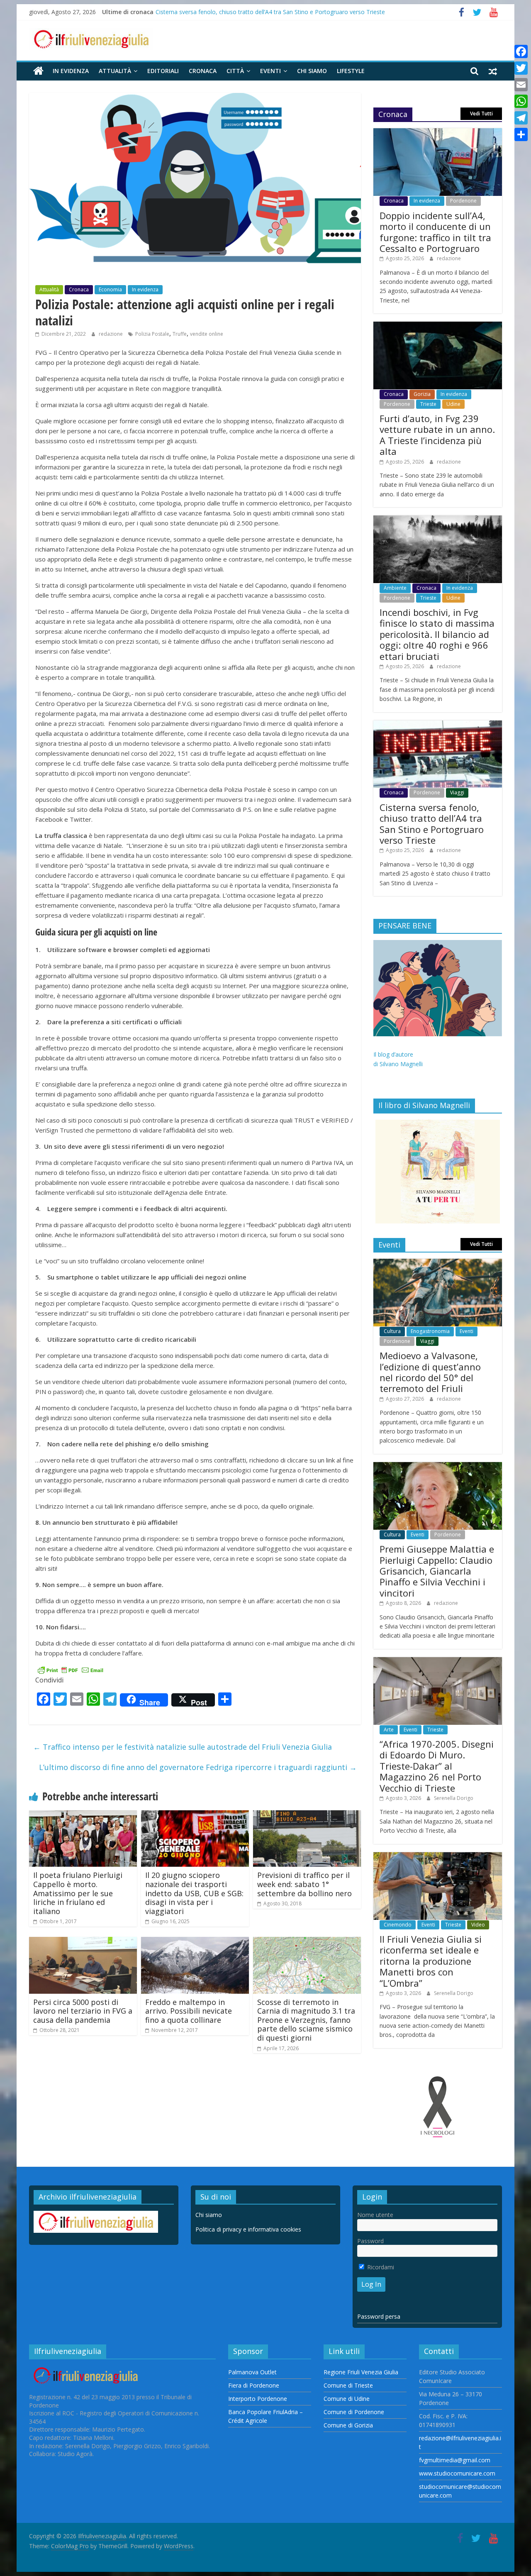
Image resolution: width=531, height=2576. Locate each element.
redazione (111, 334)
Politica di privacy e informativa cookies (248, 2229)
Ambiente (395, 588)
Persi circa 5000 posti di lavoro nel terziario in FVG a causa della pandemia (83, 2011)
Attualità (115, 71)
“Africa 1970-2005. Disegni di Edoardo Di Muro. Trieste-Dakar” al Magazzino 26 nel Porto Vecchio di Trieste (437, 1766)
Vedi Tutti (481, 114)
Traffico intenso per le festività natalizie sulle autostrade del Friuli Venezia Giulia (183, 1747)
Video (478, 1925)
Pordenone (463, 201)
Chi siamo (312, 71)
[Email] (521, 85)
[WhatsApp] (521, 101)
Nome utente (375, 2215)
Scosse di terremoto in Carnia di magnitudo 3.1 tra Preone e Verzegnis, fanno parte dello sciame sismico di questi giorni (306, 2020)
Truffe (180, 334)
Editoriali (163, 71)
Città (235, 71)
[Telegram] (521, 118)
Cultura (392, 1331)
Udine (453, 404)
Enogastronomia (430, 1331)
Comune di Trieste (348, 2385)
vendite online (207, 334)
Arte (389, 1730)
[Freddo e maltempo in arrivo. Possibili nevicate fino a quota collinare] (195, 1942)
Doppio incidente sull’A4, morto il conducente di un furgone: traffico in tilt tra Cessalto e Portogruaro (435, 232)
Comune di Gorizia (348, 2425)
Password (370, 2241)
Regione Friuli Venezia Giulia (361, 2372)
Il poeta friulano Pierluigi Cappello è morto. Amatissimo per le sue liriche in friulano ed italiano (78, 1893)
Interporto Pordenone (258, 2399)
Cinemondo (398, 1925)
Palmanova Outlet (252, 2372)
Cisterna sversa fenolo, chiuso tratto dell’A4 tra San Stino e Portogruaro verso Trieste (270, 12)
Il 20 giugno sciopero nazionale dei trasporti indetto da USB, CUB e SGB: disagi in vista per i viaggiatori (194, 1893)
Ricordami (380, 2267)
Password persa (379, 2316)
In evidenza (71, 71)
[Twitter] (521, 68)
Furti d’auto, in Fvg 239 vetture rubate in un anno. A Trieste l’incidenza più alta (437, 435)
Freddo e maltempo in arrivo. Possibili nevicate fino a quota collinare (189, 2011)
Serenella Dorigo (454, 1798)
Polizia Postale (152, 334)
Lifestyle (351, 71)
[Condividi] (521, 134)
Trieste (428, 404)
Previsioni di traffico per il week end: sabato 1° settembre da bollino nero (304, 1884)
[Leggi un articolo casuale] (493, 71)
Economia (110, 289)
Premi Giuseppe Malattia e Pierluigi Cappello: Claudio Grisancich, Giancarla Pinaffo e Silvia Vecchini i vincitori (437, 1571)
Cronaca (203, 71)
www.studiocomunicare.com (457, 2473)
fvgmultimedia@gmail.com (455, 2460)
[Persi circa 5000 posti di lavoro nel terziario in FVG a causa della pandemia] (83, 1942)
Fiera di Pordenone (254, 2385)
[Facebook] (521, 51)
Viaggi (457, 792)
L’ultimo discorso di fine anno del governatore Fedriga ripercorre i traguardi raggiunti (198, 1767)
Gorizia (422, 394)
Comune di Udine (347, 2399)
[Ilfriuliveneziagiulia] (38, 71)
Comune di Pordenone (354, 2412)
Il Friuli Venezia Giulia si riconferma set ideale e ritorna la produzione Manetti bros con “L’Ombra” (431, 1961)
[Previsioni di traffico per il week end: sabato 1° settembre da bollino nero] (307, 1815)
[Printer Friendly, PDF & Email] (71, 1669)
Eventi (270, 71)
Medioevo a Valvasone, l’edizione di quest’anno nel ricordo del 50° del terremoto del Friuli (430, 1372)
